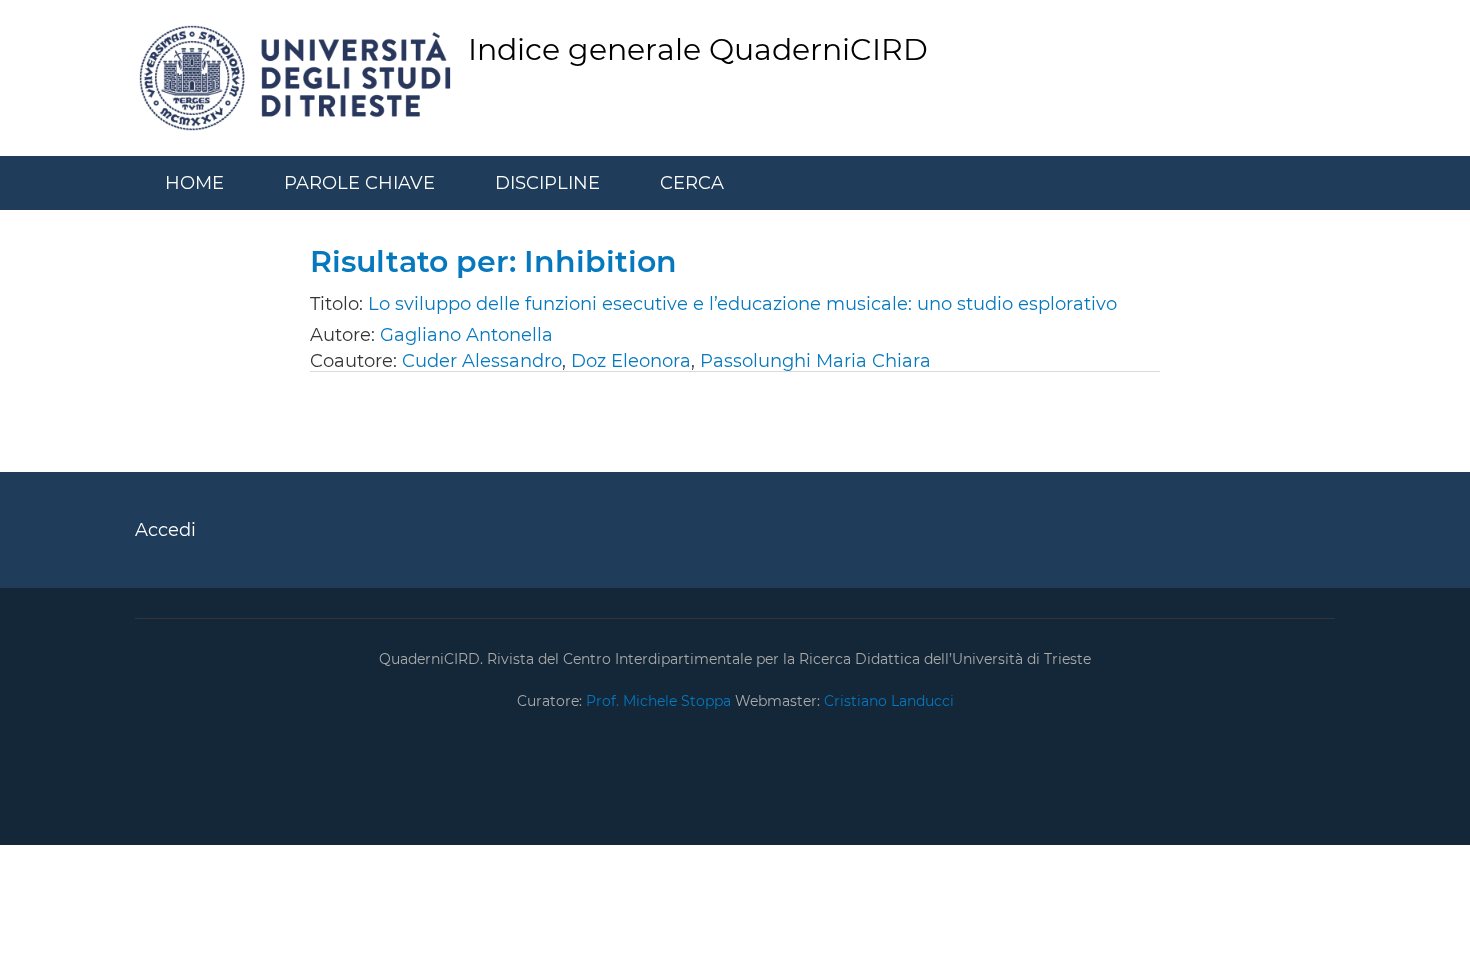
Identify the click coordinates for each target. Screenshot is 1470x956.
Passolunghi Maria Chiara (815, 361)
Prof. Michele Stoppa (656, 701)
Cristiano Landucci (889, 701)
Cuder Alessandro (482, 361)
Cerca (692, 183)
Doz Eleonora (631, 361)
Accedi (165, 530)
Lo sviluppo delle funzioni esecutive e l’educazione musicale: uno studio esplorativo (742, 304)
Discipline (547, 183)
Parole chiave (359, 183)
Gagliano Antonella (466, 335)
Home (194, 183)
